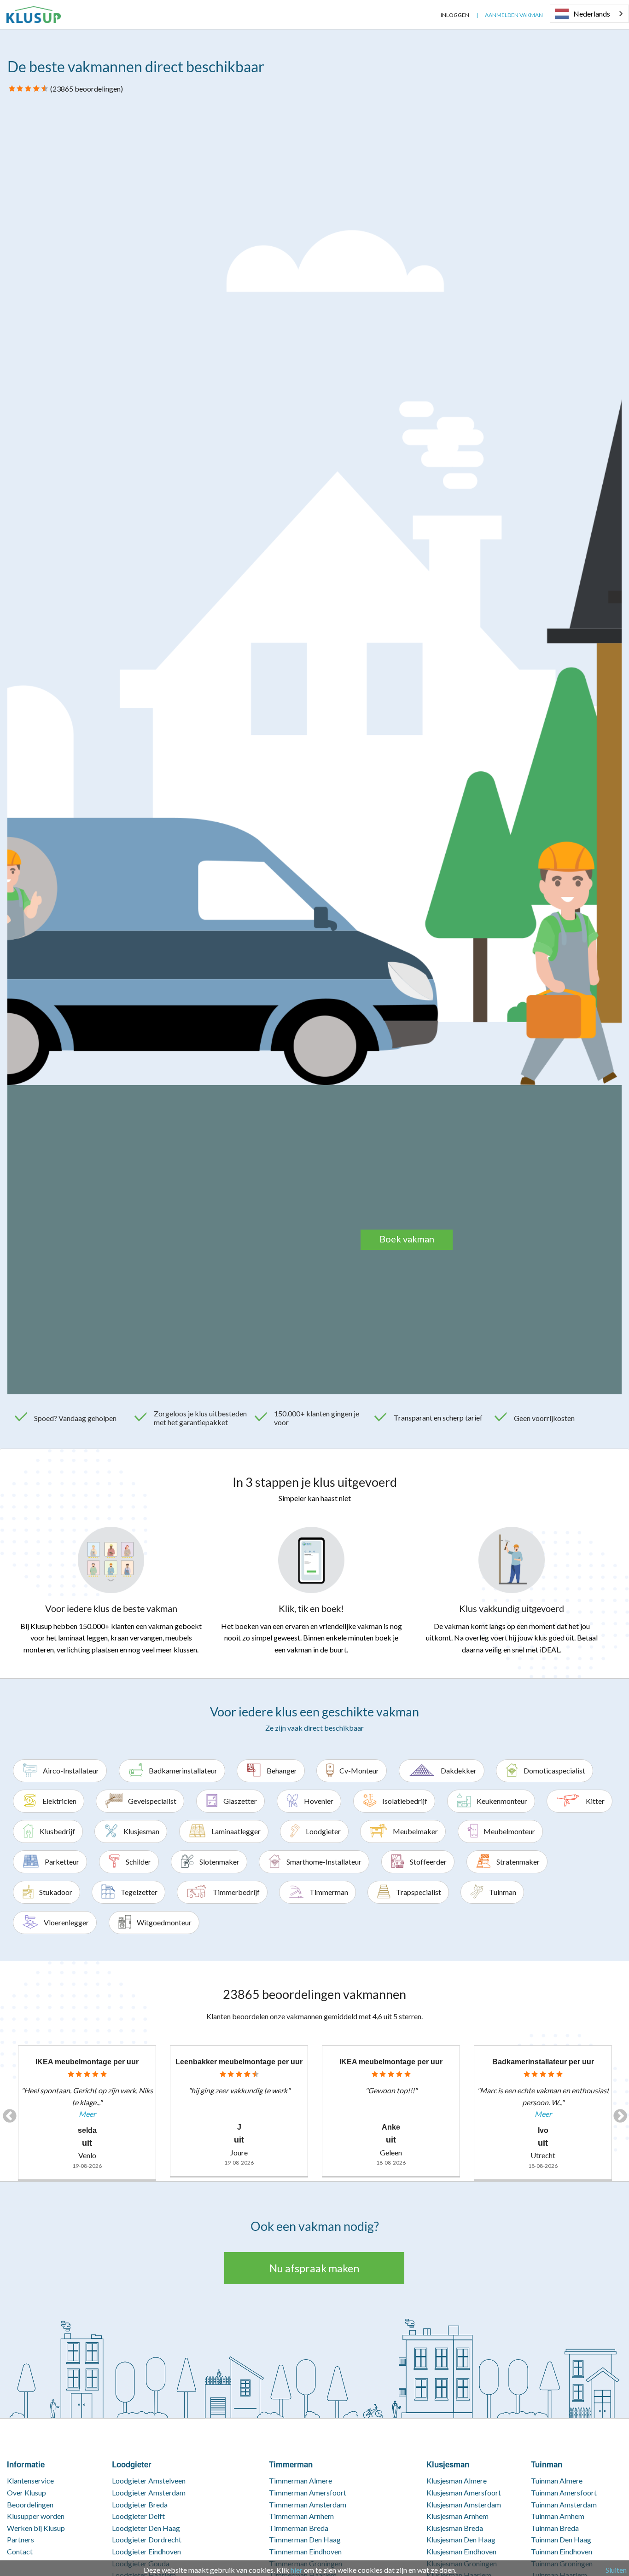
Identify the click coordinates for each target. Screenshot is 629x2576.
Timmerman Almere (300, 2481)
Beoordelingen (30, 2504)
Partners (20, 2539)
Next (617, 2113)
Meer (87, 2114)
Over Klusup (26, 2492)
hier (297, 2570)
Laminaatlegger (236, 1831)
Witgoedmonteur (164, 1922)
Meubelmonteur (509, 1831)
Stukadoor (56, 1892)
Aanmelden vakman (514, 15)
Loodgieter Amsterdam (149, 2492)
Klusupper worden (36, 2516)
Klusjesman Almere (457, 2481)
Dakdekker (459, 1770)
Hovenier (319, 1801)
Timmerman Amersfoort (308, 2492)
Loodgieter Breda (140, 2504)
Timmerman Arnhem (301, 2516)
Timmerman (329, 1892)
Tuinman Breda (555, 2528)
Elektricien (59, 1801)
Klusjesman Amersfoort (464, 2492)
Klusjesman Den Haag (461, 2539)
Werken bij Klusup (36, 2528)
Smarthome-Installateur (324, 1862)
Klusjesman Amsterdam (464, 2504)
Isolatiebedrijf (405, 1801)
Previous (6, 2113)
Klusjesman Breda (455, 2528)
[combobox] (589, 14)
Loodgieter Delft (138, 2516)
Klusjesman (141, 1831)
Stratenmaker (518, 1862)
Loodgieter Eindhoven (146, 2551)
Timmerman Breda (299, 2528)
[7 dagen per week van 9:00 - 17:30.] (427, 15)
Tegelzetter (139, 1892)
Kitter (595, 1801)
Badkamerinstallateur (183, 1770)
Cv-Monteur (359, 1770)
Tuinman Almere (557, 2481)
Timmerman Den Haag (305, 2539)
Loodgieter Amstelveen (149, 2481)
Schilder (138, 1862)
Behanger (282, 1770)
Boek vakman (407, 1239)
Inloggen (455, 15)
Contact (20, 2551)
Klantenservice (30, 2481)
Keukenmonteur (502, 1801)
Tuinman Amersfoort (564, 2492)
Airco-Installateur (71, 1770)
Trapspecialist (419, 1892)
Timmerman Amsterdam (308, 2504)
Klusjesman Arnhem (457, 2516)
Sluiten (616, 2570)
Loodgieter (323, 1831)
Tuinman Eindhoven (562, 2551)
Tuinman (503, 1892)
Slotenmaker (219, 1862)
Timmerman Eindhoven (305, 2551)
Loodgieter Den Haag (146, 2528)
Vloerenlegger (66, 1922)
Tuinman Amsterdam (564, 2504)
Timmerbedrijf (236, 1892)
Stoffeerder (428, 1862)
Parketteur (62, 1862)
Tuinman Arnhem (558, 2516)
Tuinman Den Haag (561, 2539)
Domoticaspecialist (554, 1770)
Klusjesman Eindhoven (461, 2551)
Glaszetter (240, 1801)
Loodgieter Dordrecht (147, 2539)
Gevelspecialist (152, 1801)
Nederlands (592, 14)
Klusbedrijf (57, 1831)
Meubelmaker (415, 1831)
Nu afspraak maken (314, 2268)
